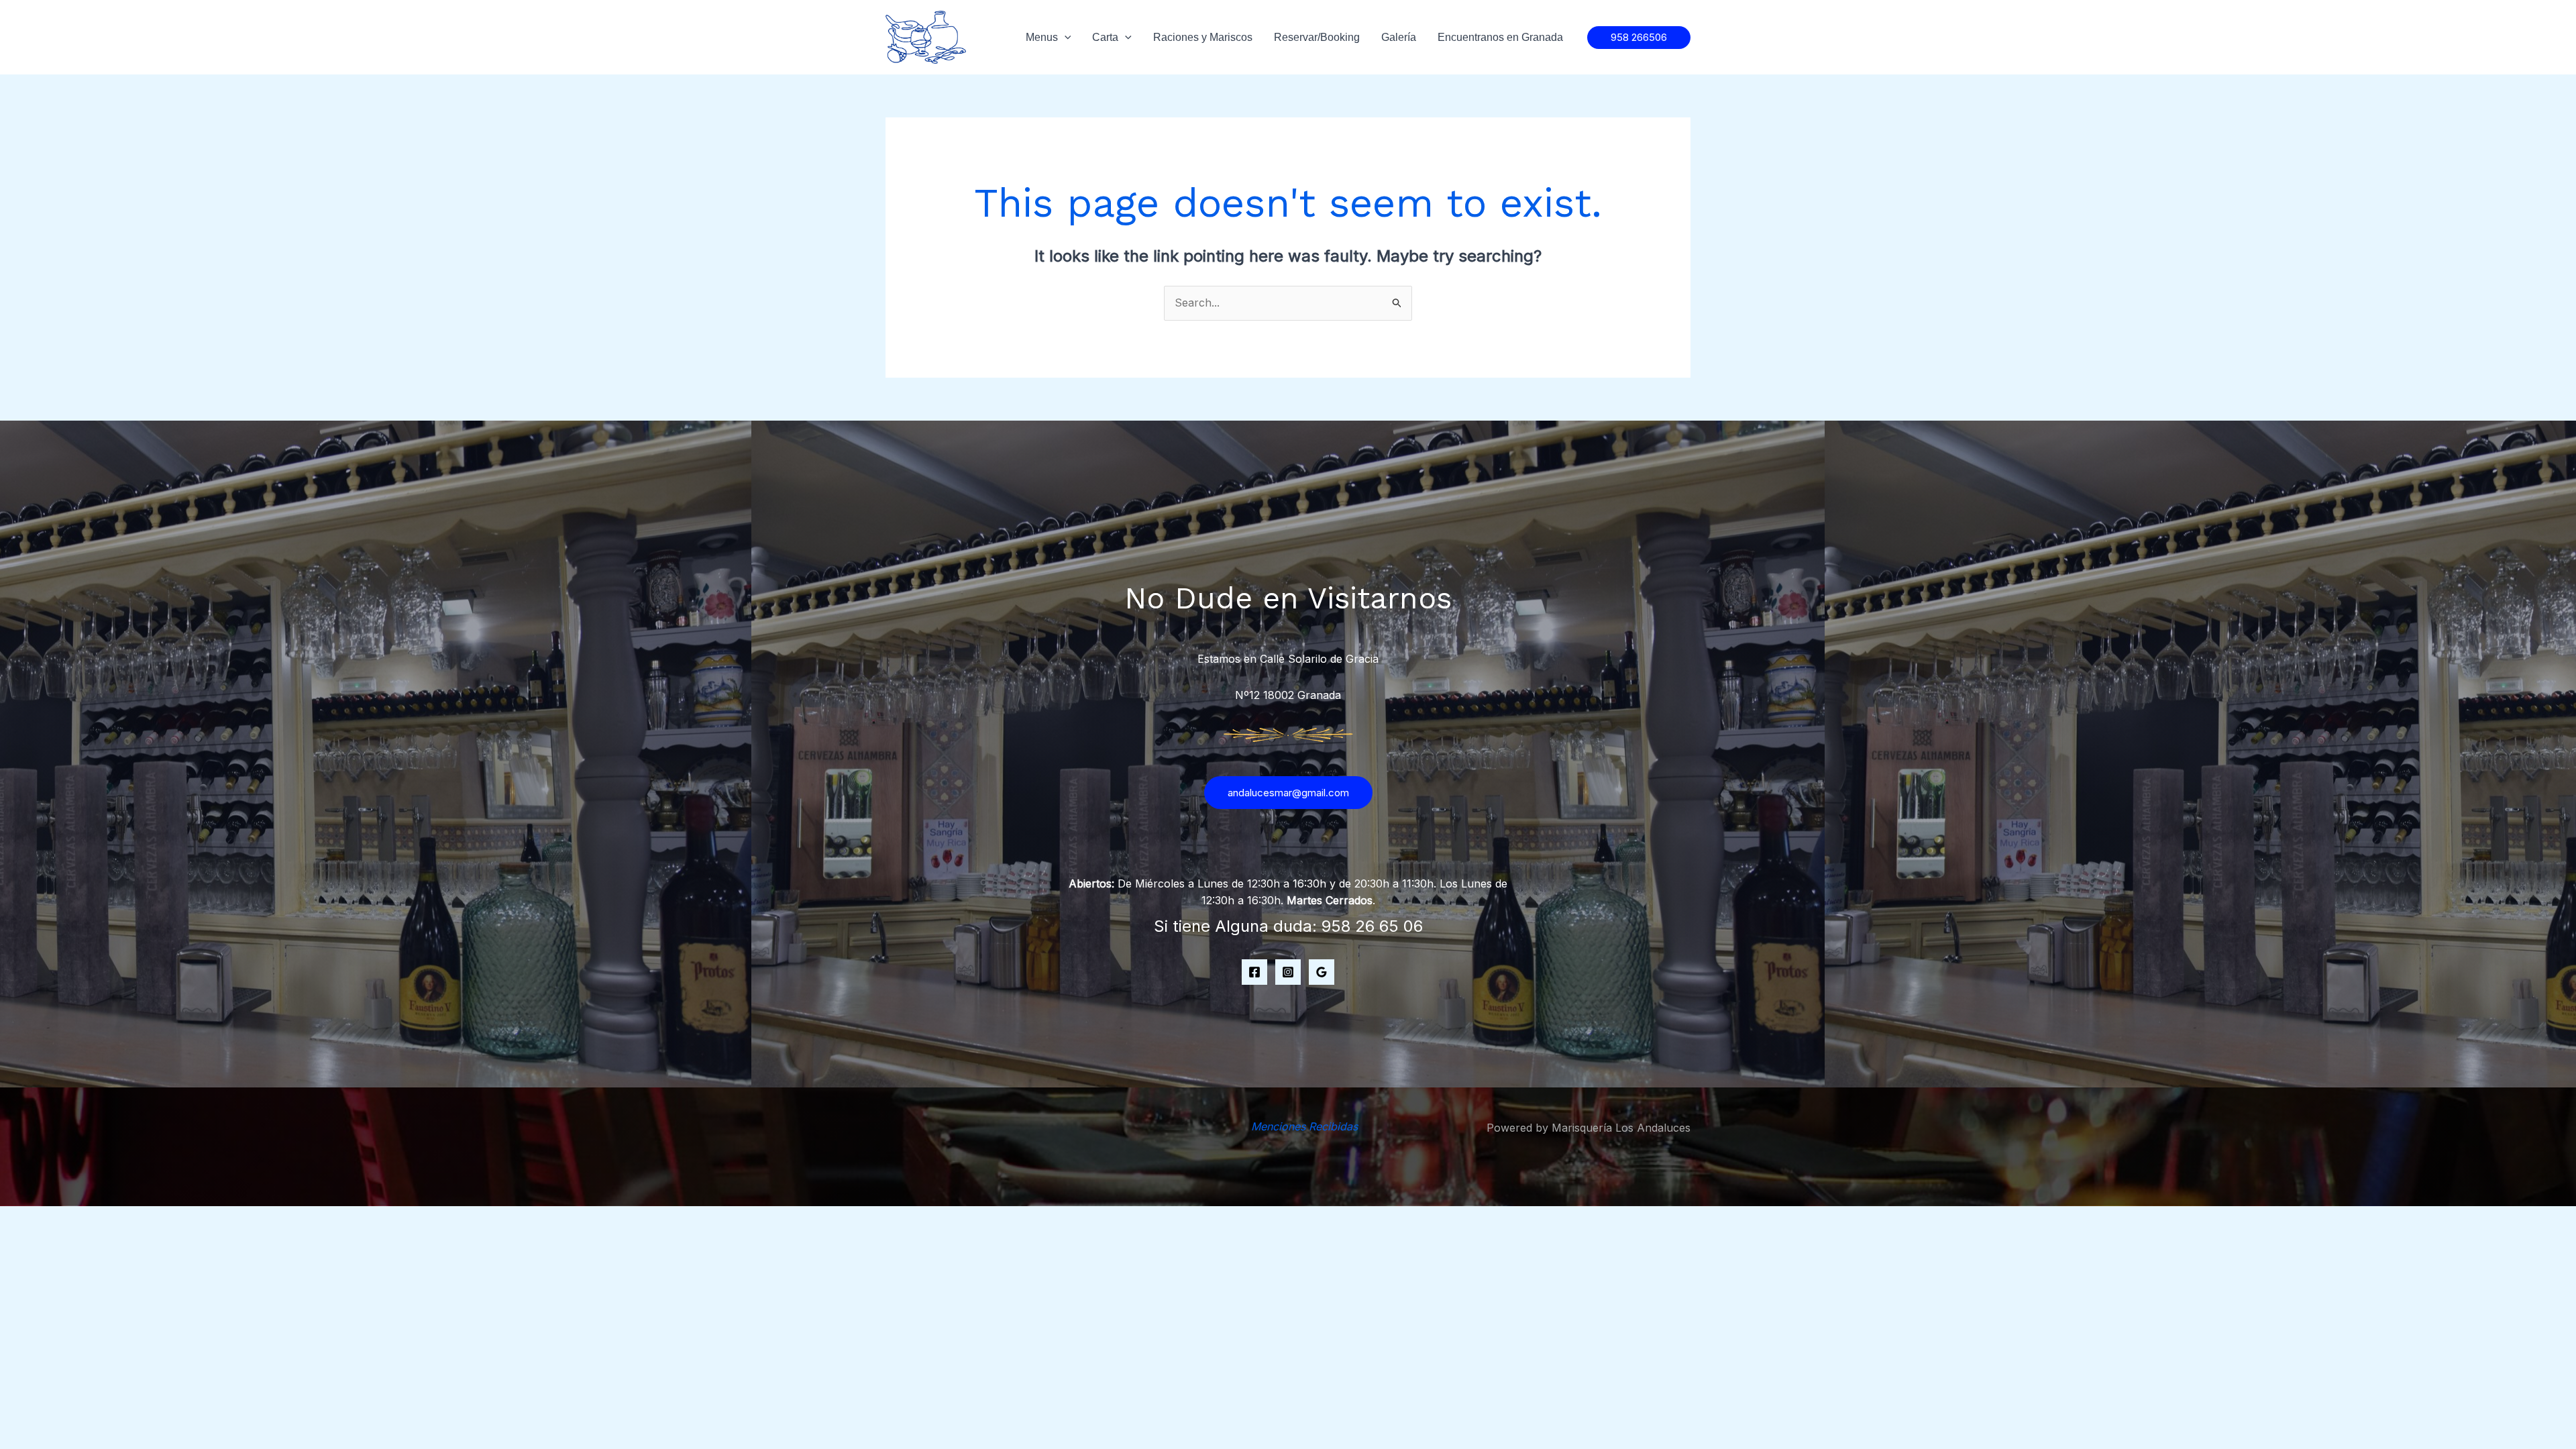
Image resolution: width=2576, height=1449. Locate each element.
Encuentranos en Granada (1500, 37)
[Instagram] (1288, 972)
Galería (1399, 37)
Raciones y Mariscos (1203, 37)
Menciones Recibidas (1304, 1126)
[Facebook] (1254, 972)
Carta (1105, 37)
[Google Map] (1322, 972)
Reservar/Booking (1317, 37)
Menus (1042, 37)
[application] (1065, 38)
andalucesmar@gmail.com (1288, 793)
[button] (1639, 38)
